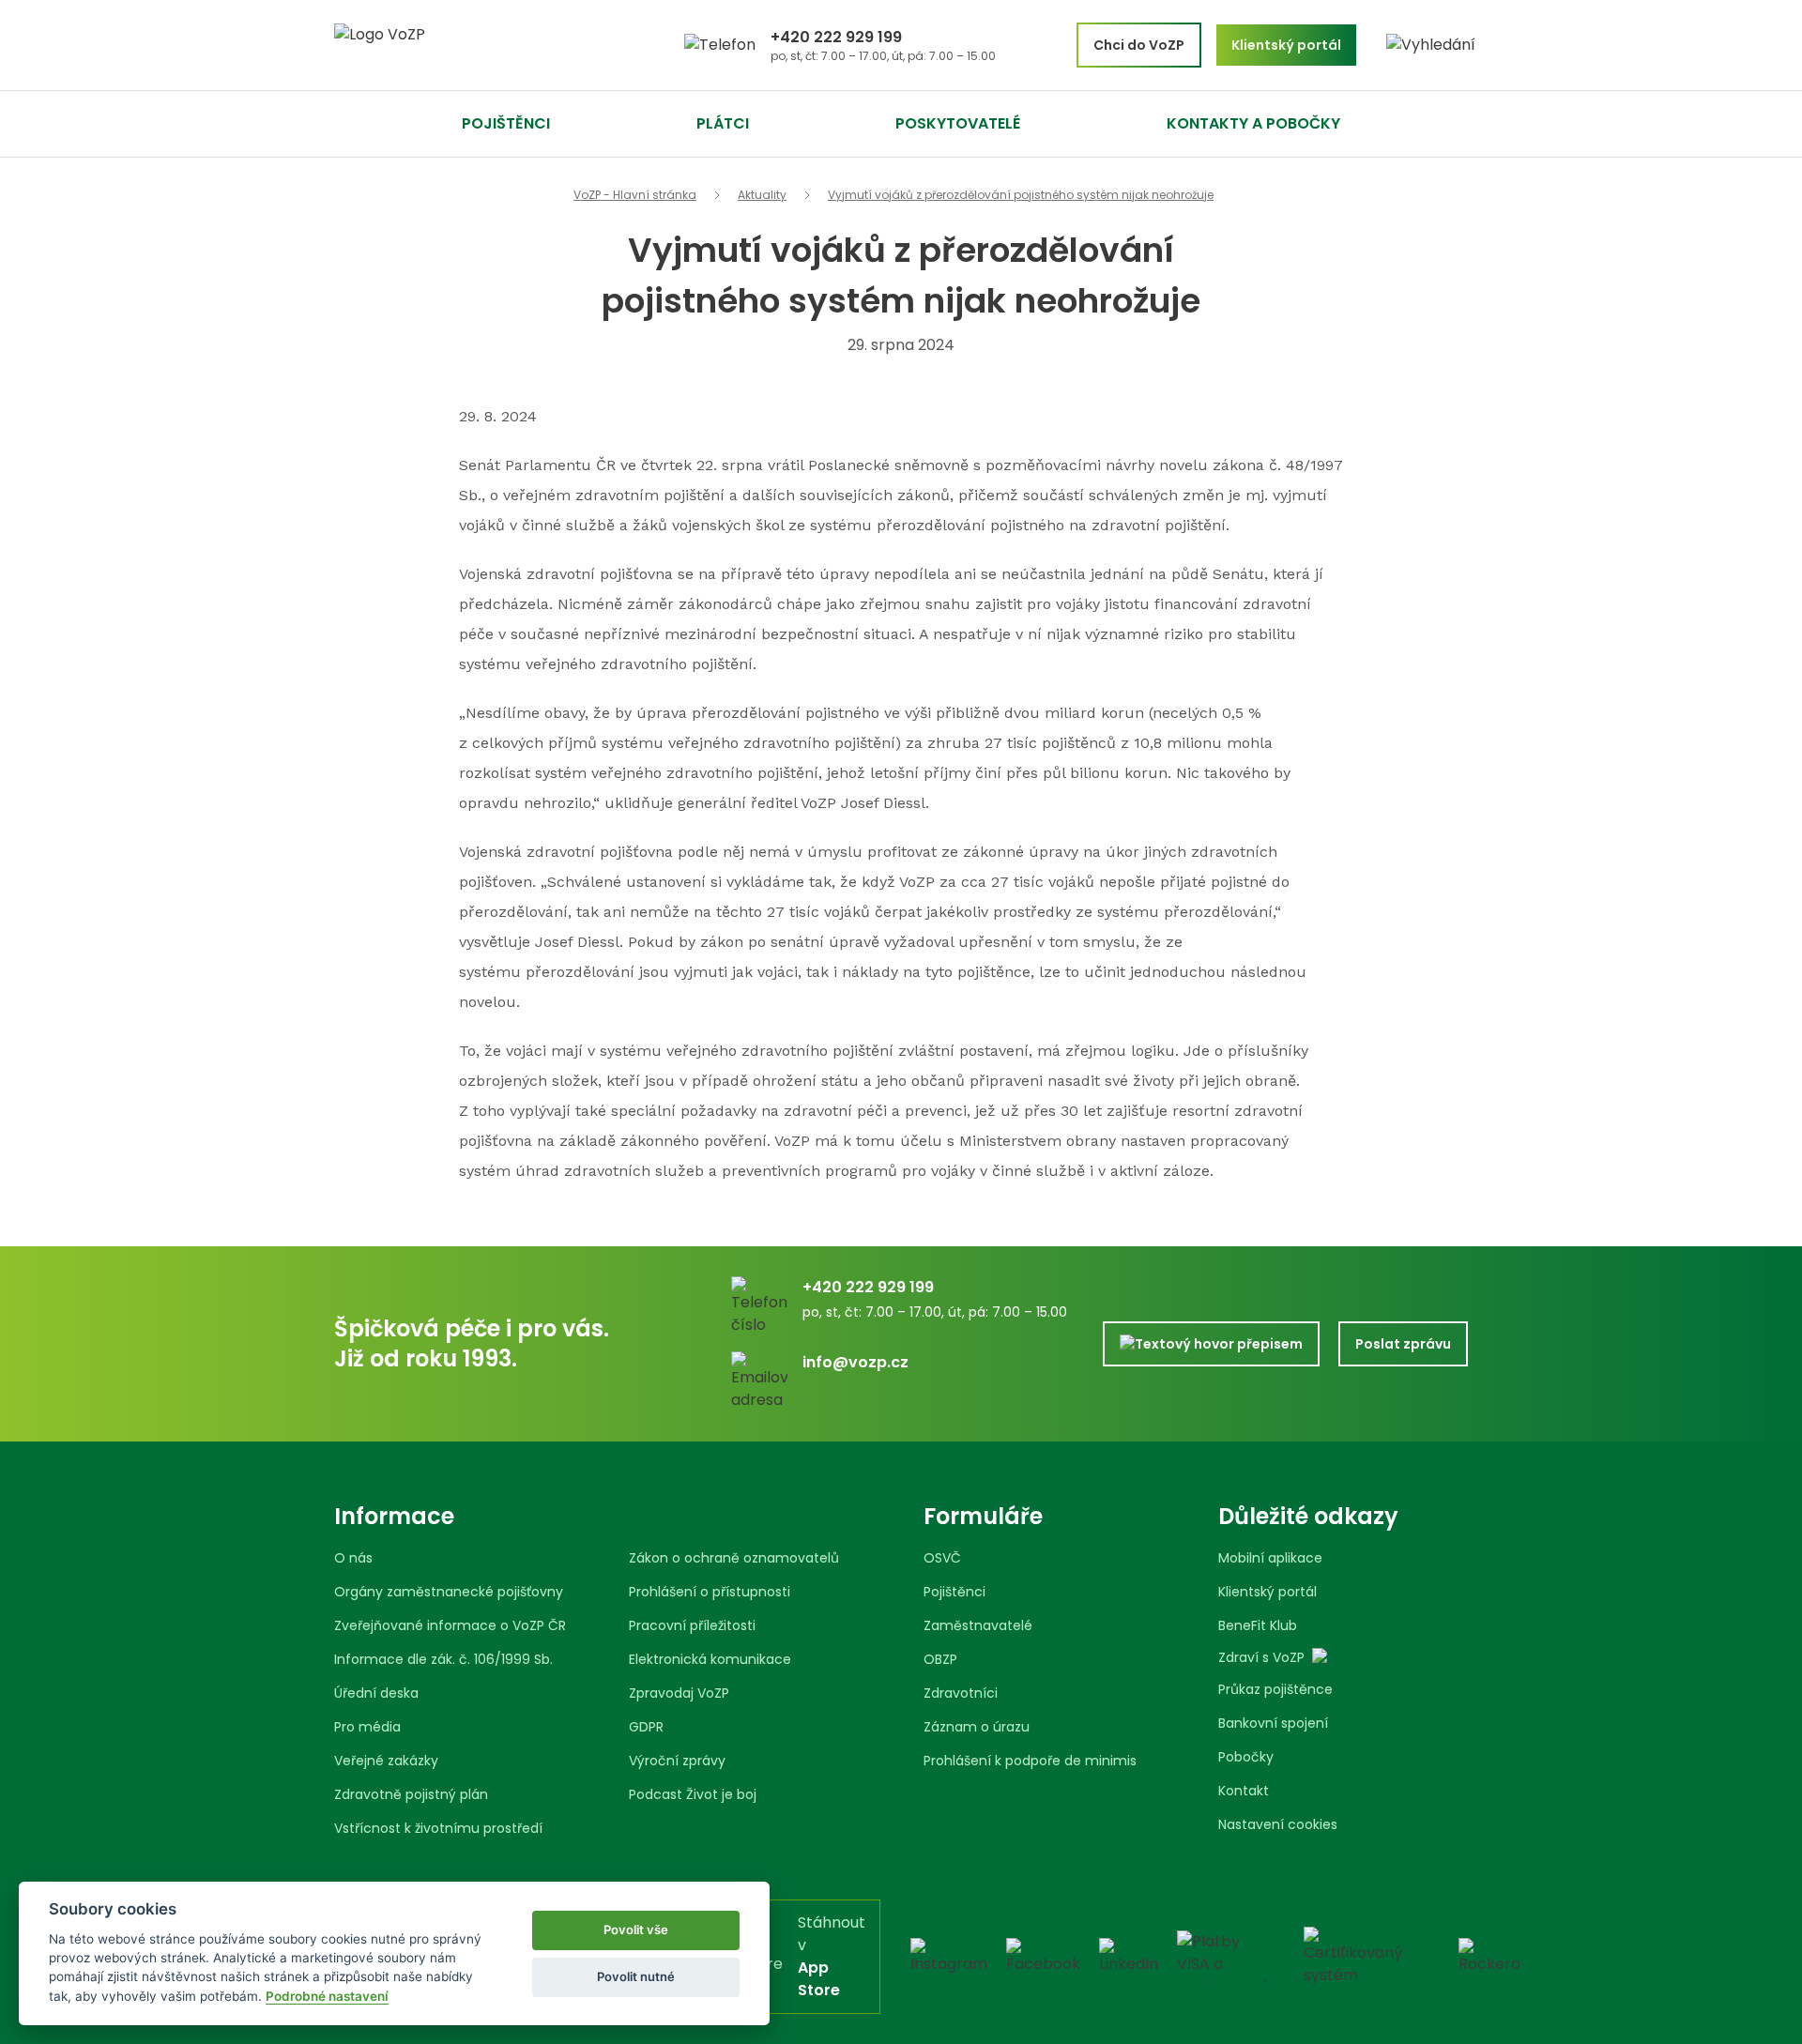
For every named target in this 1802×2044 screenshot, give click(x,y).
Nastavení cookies (1278, 1824)
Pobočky (1246, 1757)
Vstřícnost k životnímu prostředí (438, 1828)
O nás (353, 1558)
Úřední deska (376, 1693)
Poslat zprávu (1403, 1344)
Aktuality (762, 195)
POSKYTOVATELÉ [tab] (958, 123)
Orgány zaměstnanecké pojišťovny (449, 1592)
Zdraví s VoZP (1261, 1657)
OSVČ (942, 1558)
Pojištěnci (954, 1592)
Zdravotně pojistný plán (411, 1794)
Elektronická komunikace (710, 1659)
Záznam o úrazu (977, 1727)
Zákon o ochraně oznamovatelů (734, 1558)
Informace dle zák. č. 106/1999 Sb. (443, 1659)
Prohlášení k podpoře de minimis (1030, 1761)
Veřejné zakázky (386, 1761)
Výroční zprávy (677, 1761)
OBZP (940, 1659)
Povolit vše (636, 1930)
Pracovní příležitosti (692, 1625)
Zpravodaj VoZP (679, 1693)
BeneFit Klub (1258, 1625)
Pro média (367, 1727)
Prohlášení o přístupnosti (710, 1592)
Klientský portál (1268, 1592)
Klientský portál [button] (1286, 45)
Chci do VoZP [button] (1139, 45)
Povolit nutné (636, 1976)
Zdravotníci (961, 1693)
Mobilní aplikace (1270, 1558)
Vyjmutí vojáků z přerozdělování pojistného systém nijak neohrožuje (1021, 195)
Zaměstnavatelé (978, 1625)
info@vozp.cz (855, 1362)
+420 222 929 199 (836, 37)
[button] (1431, 45)
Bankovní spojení (1273, 1723)
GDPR (646, 1727)
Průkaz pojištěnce (1275, 1689)
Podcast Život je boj (693, 1794)
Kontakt (1244, 1791)
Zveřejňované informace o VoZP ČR (450, 1625)
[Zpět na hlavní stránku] (450, 46)
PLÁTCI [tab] (723, 123)
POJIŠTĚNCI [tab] (506, 123)
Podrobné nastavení (327, 1996)
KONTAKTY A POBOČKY (1253, 123)
